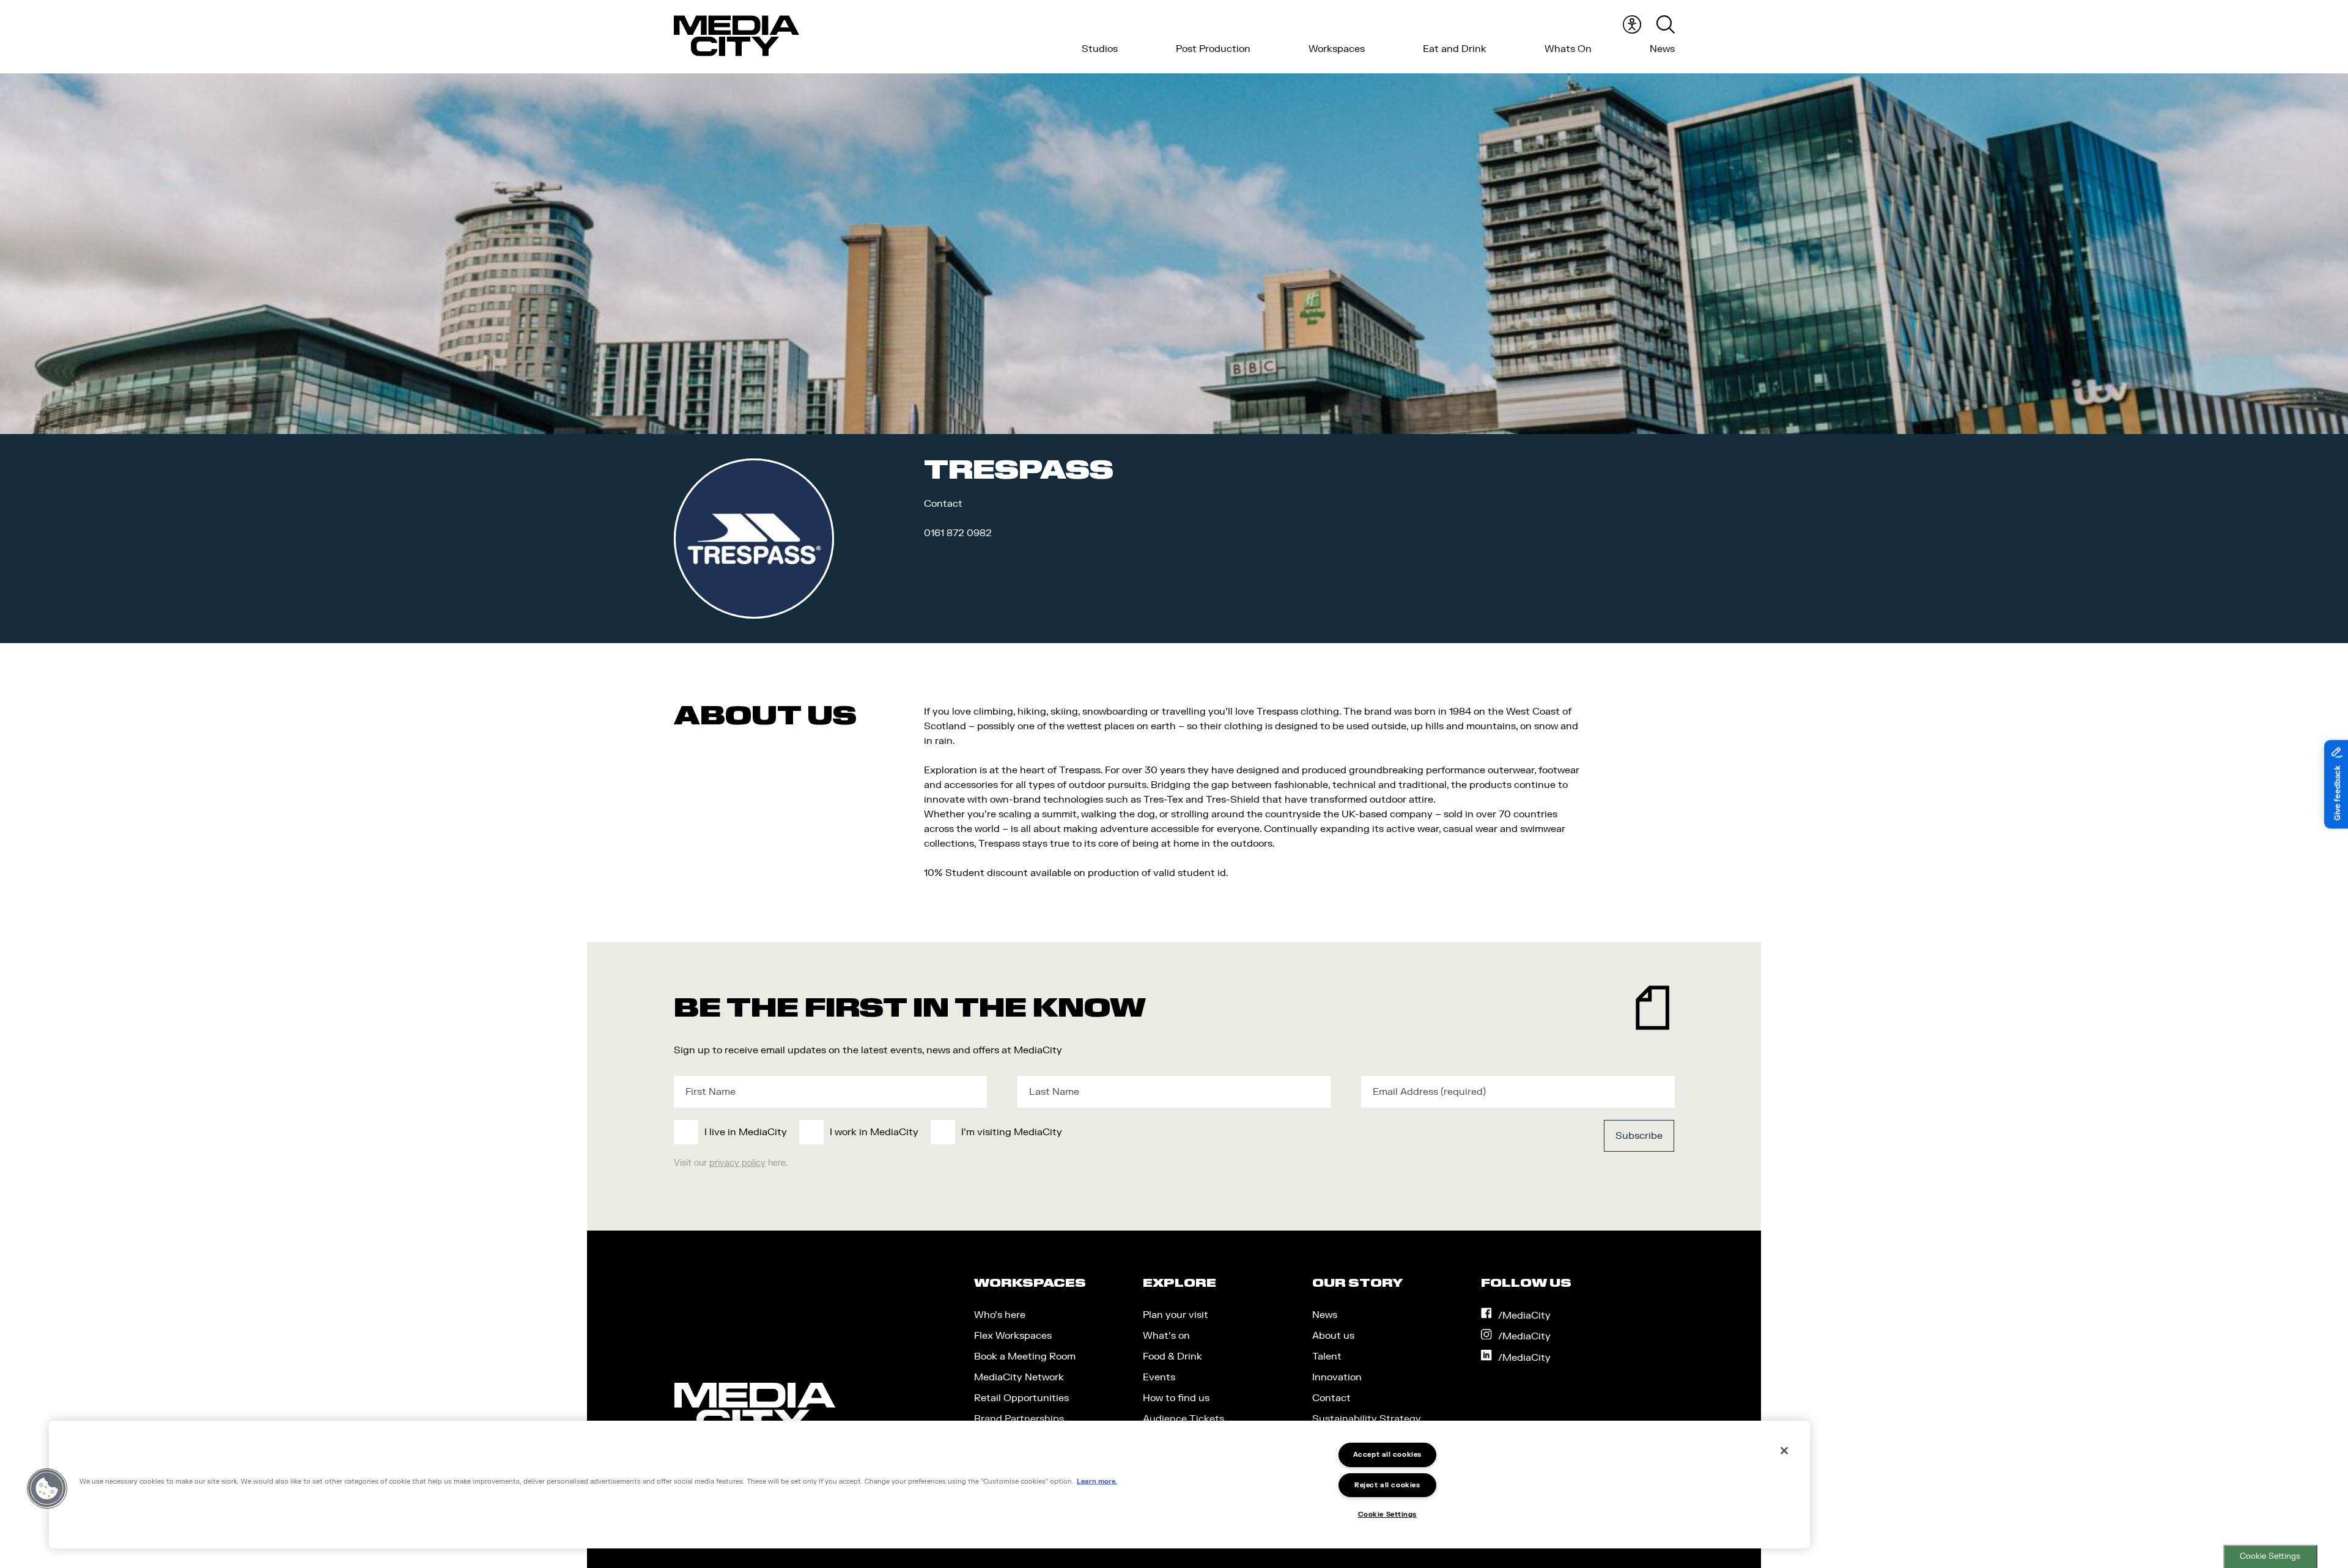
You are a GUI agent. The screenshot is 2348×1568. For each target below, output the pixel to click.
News (1662, 49)
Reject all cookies (1387, 1485)
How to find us (1176, 1398)
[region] (929, 1485)
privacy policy (737, 1163)
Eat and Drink (1455, 49)
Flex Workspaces (1013, 1336)
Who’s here (1000, 1315)
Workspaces (1337, 49)
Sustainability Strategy (1367, 1419)
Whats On (1568, 49)
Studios (1100, 49)
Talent (1327, 1356)
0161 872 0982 (958, 533)
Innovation (1337, 1377)
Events (1159, 1377)
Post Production (1213, 49)
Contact (1331, 1398)
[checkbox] (1072, 1132)
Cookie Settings (2270, 1556)
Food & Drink (1172, 1356)
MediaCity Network (1019, 1377)
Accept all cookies (1387, 1455)
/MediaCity (1524, 1316)
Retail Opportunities (1021, 1398)
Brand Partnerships (1019, 1419)
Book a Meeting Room (1025, 1356)
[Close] (1784, 1451)
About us (1333, 1336)
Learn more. (1097, 1481)
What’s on (1166, 1336)
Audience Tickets (1183, 1419)
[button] (47, 1489)
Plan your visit (1176, 1315)
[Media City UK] (737, 36)
